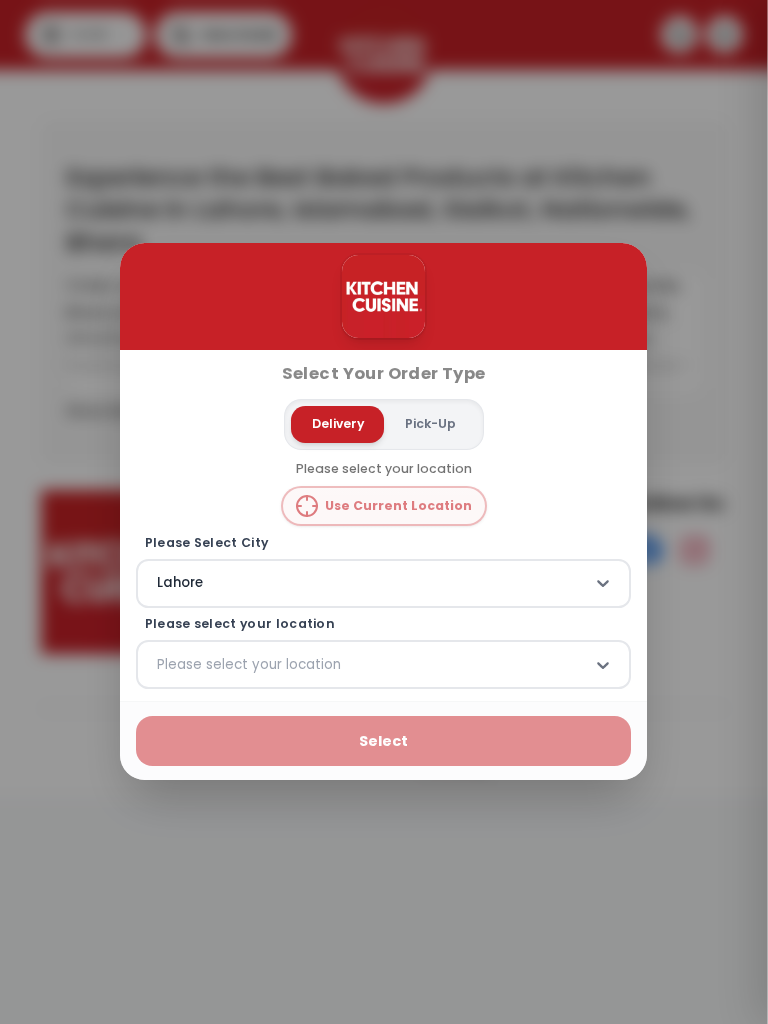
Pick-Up (430, 423)
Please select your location (240, 624)
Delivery (338, 423)
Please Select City (207, 543)
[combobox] (159, 584)
